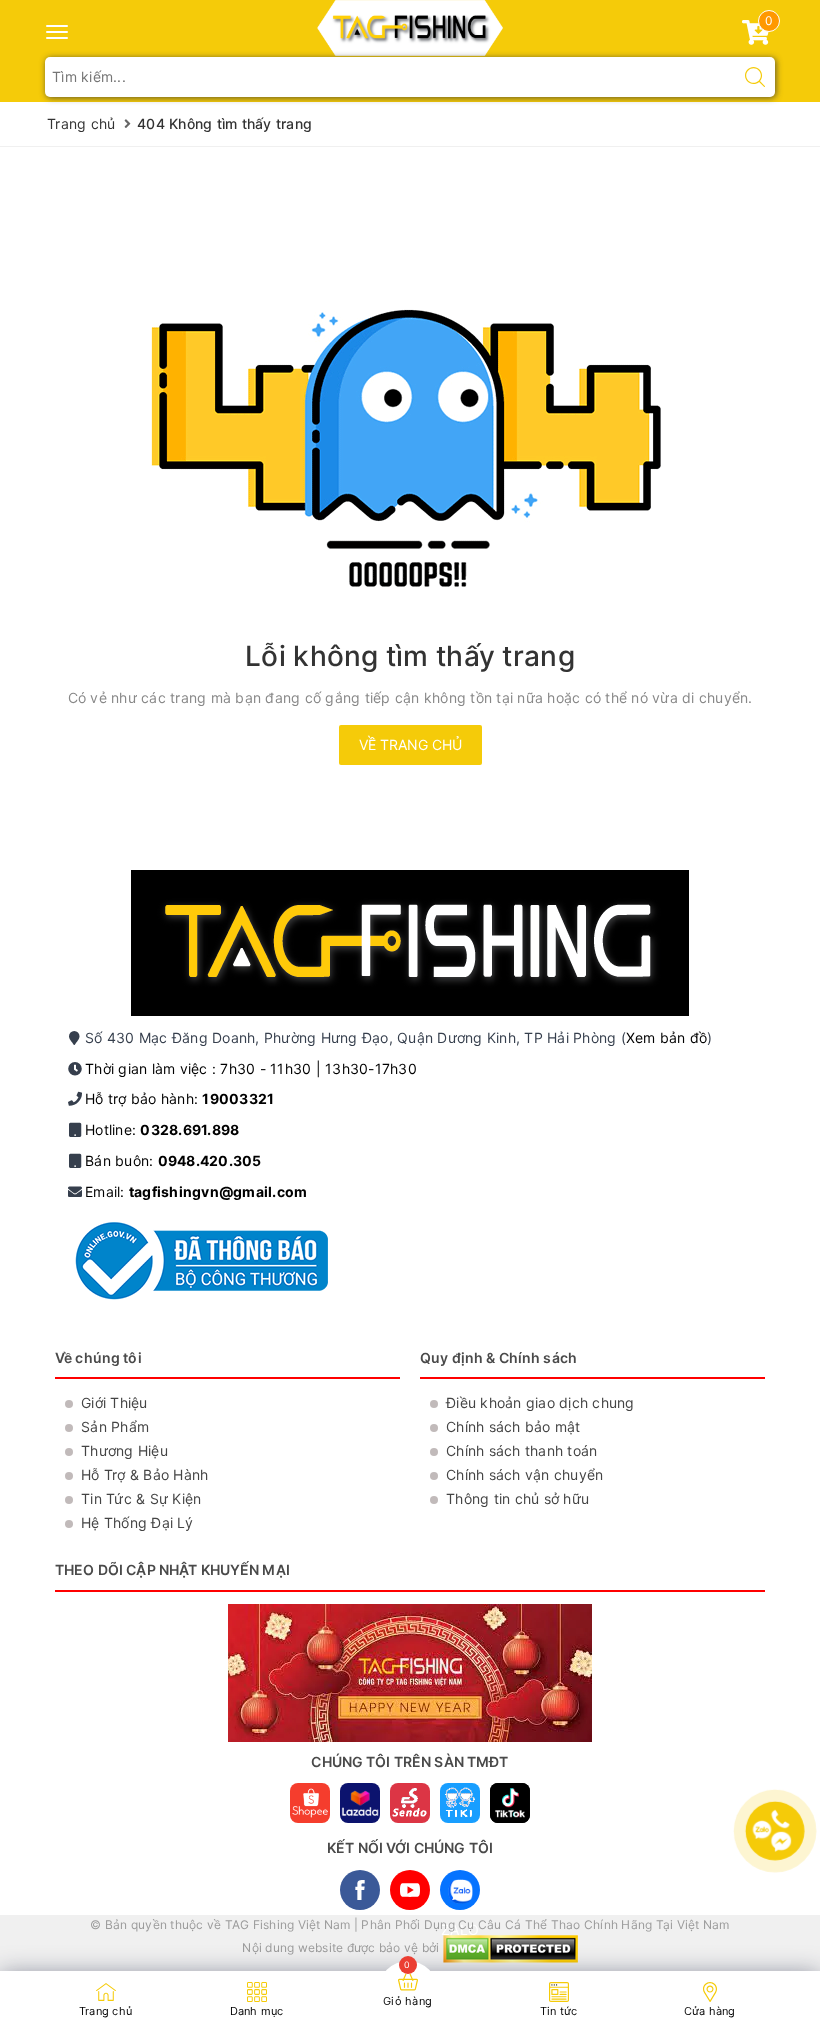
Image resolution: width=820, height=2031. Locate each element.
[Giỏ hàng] (756, 36)
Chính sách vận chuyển (524, 1474)
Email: (196, 1191)
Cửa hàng (710, 2011)
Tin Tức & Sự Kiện (141, 1498)
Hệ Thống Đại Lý (137, 1522)
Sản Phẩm (115, 1426)
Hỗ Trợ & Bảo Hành (144, 1474)
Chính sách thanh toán (521, 1450)
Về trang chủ (410, 744)
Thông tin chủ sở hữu (517, 1498)
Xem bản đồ (667, 1037)
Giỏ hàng (407, 2001)
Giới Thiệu (114, 1402)
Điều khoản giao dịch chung (540, 1402)
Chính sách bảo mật (513, 1426)
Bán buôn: (173, 1160)
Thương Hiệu (124, 1450)
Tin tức (559, 2011)
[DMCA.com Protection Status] (510, 1948)
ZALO (460, 1890)
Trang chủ (105, 2011)
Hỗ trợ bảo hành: (179, 1098)
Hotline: (162, 1129)
